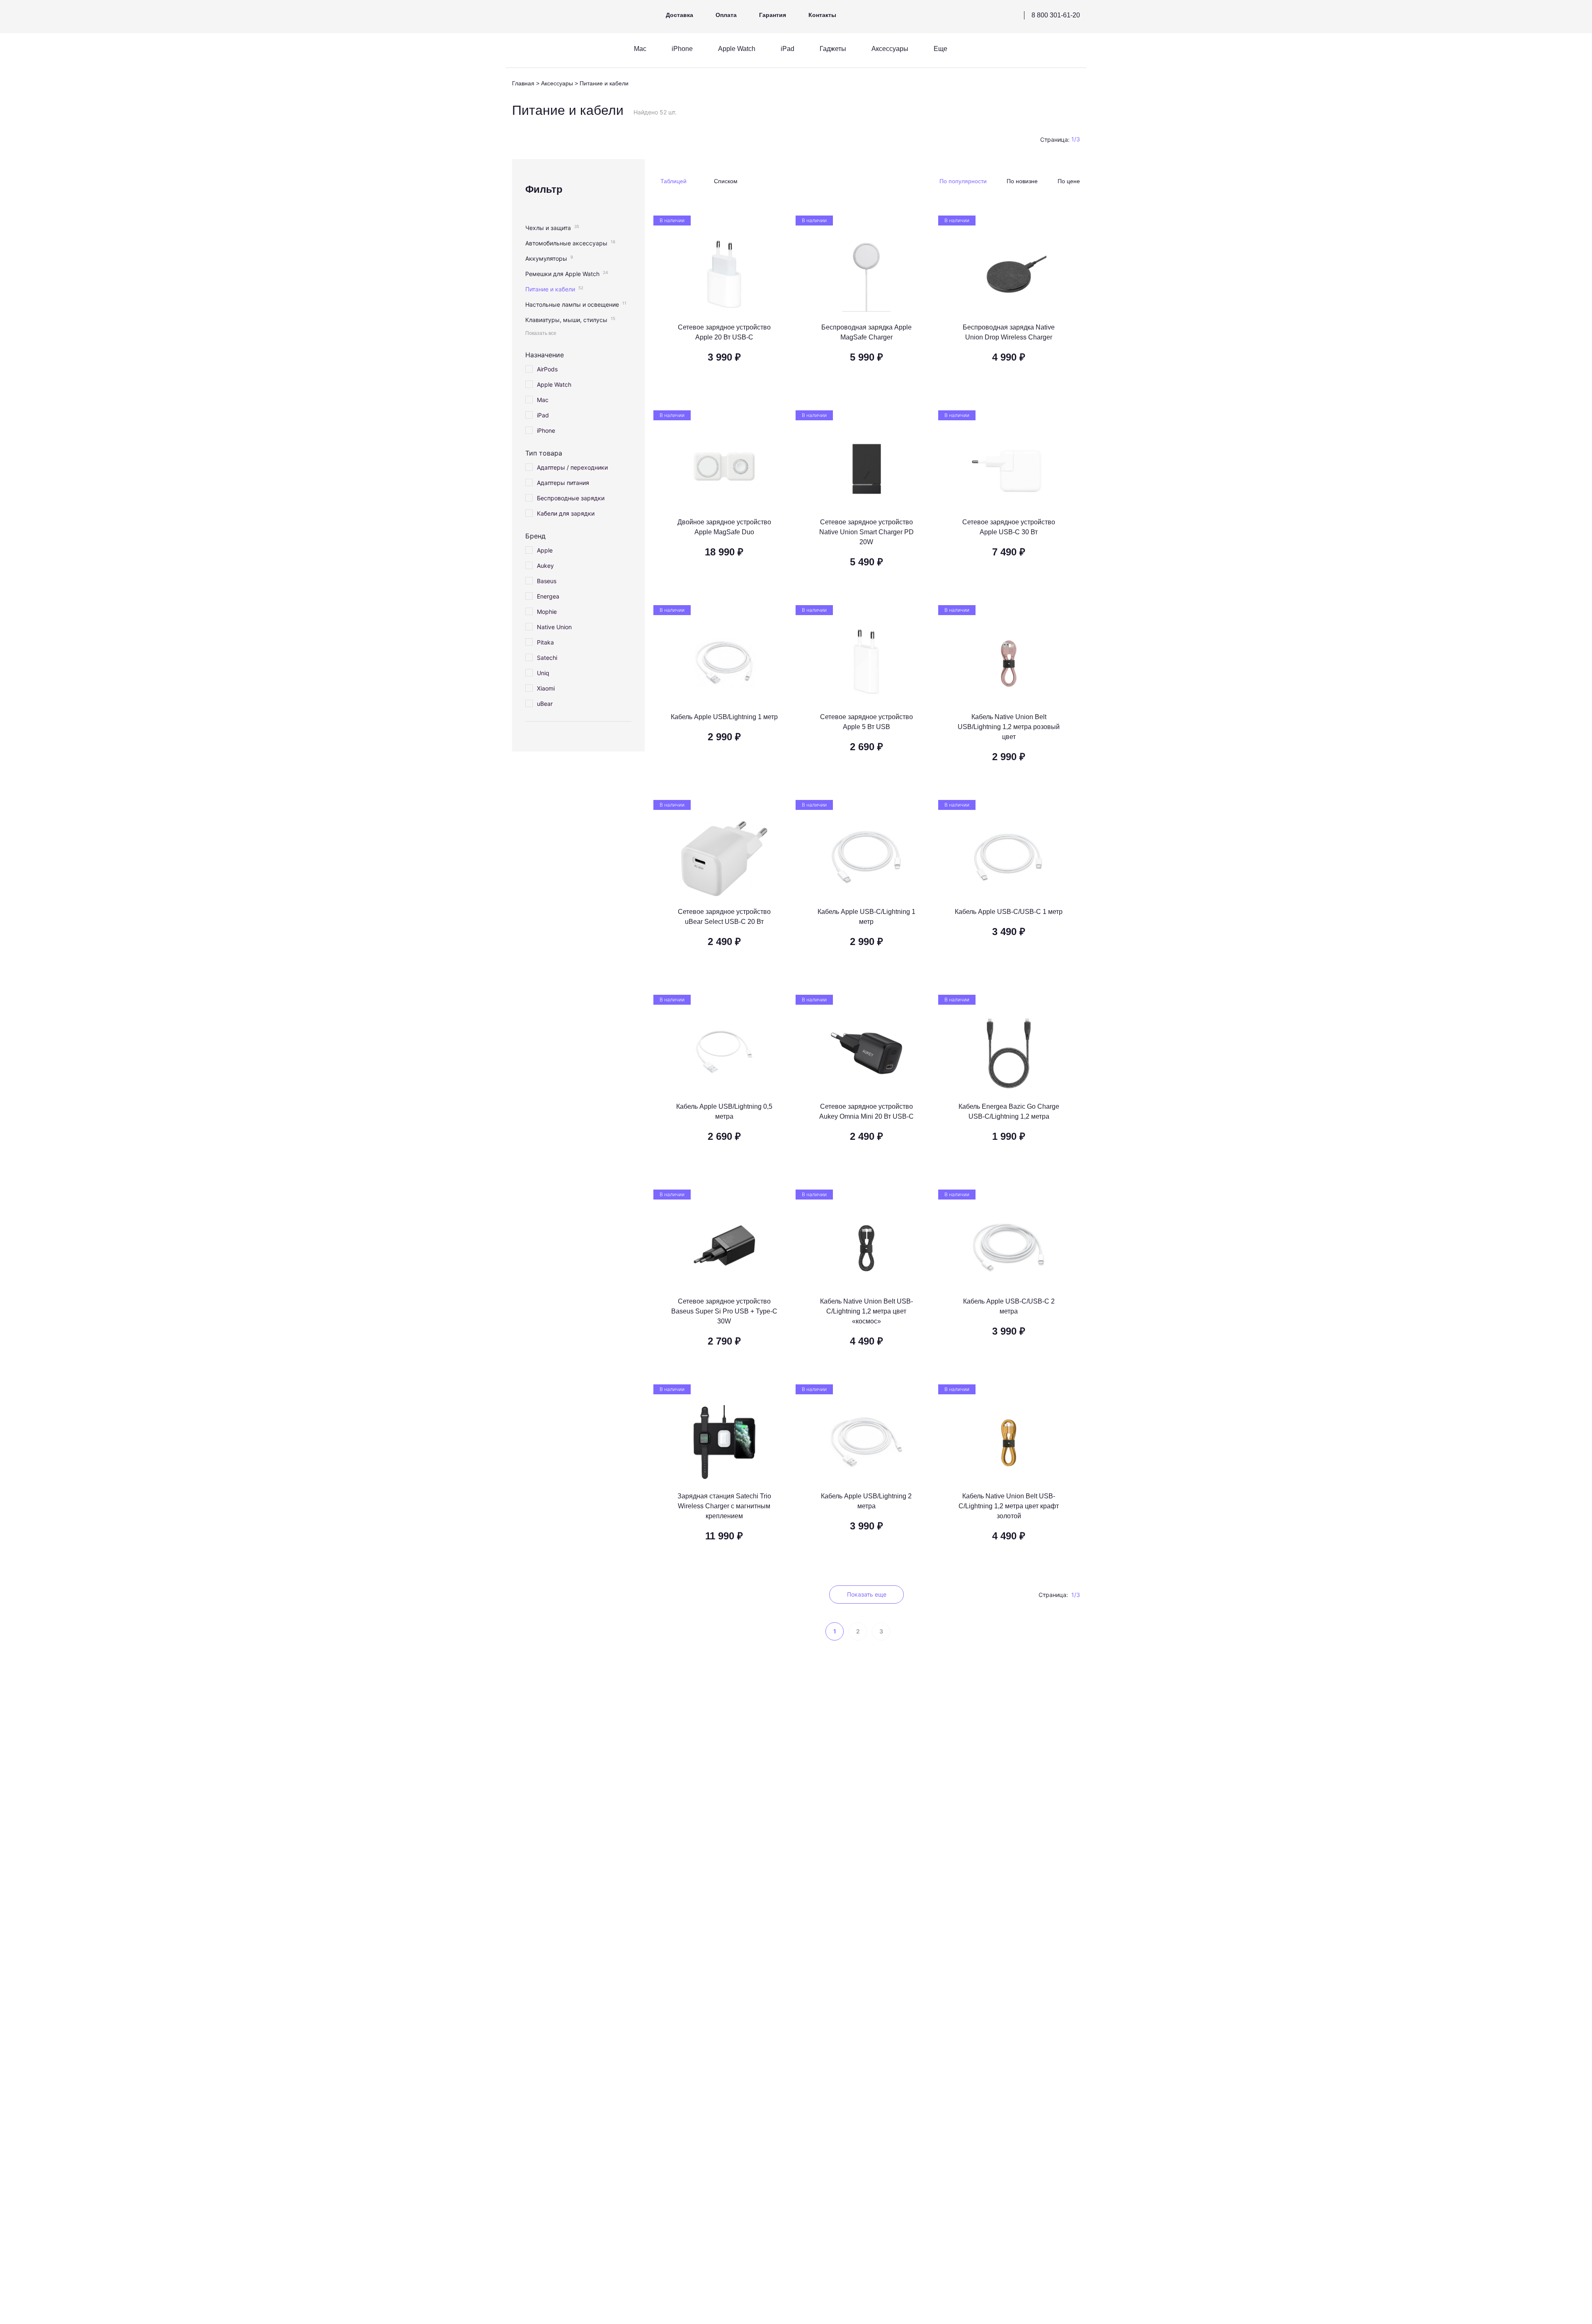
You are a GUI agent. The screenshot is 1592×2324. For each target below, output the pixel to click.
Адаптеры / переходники (572, 467)
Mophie (547, 612)
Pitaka (545, 642)
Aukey (545, 566)
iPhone (546, 430)
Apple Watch (554, 384)
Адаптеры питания (563, 483)
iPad (543, 415)
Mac (543, 400)
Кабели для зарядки (566, 513)
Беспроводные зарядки (571, 498)
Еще (940, 49)
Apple (545, 550)
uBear (545, 704)
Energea (548, 596)
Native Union (554, 627)
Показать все (541, 333)
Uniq (543, 673)
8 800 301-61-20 (1056, 15)
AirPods (547, 369)
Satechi (547, 658)
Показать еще (867, 1594)
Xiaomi (546, 688)
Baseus (547, 581)
